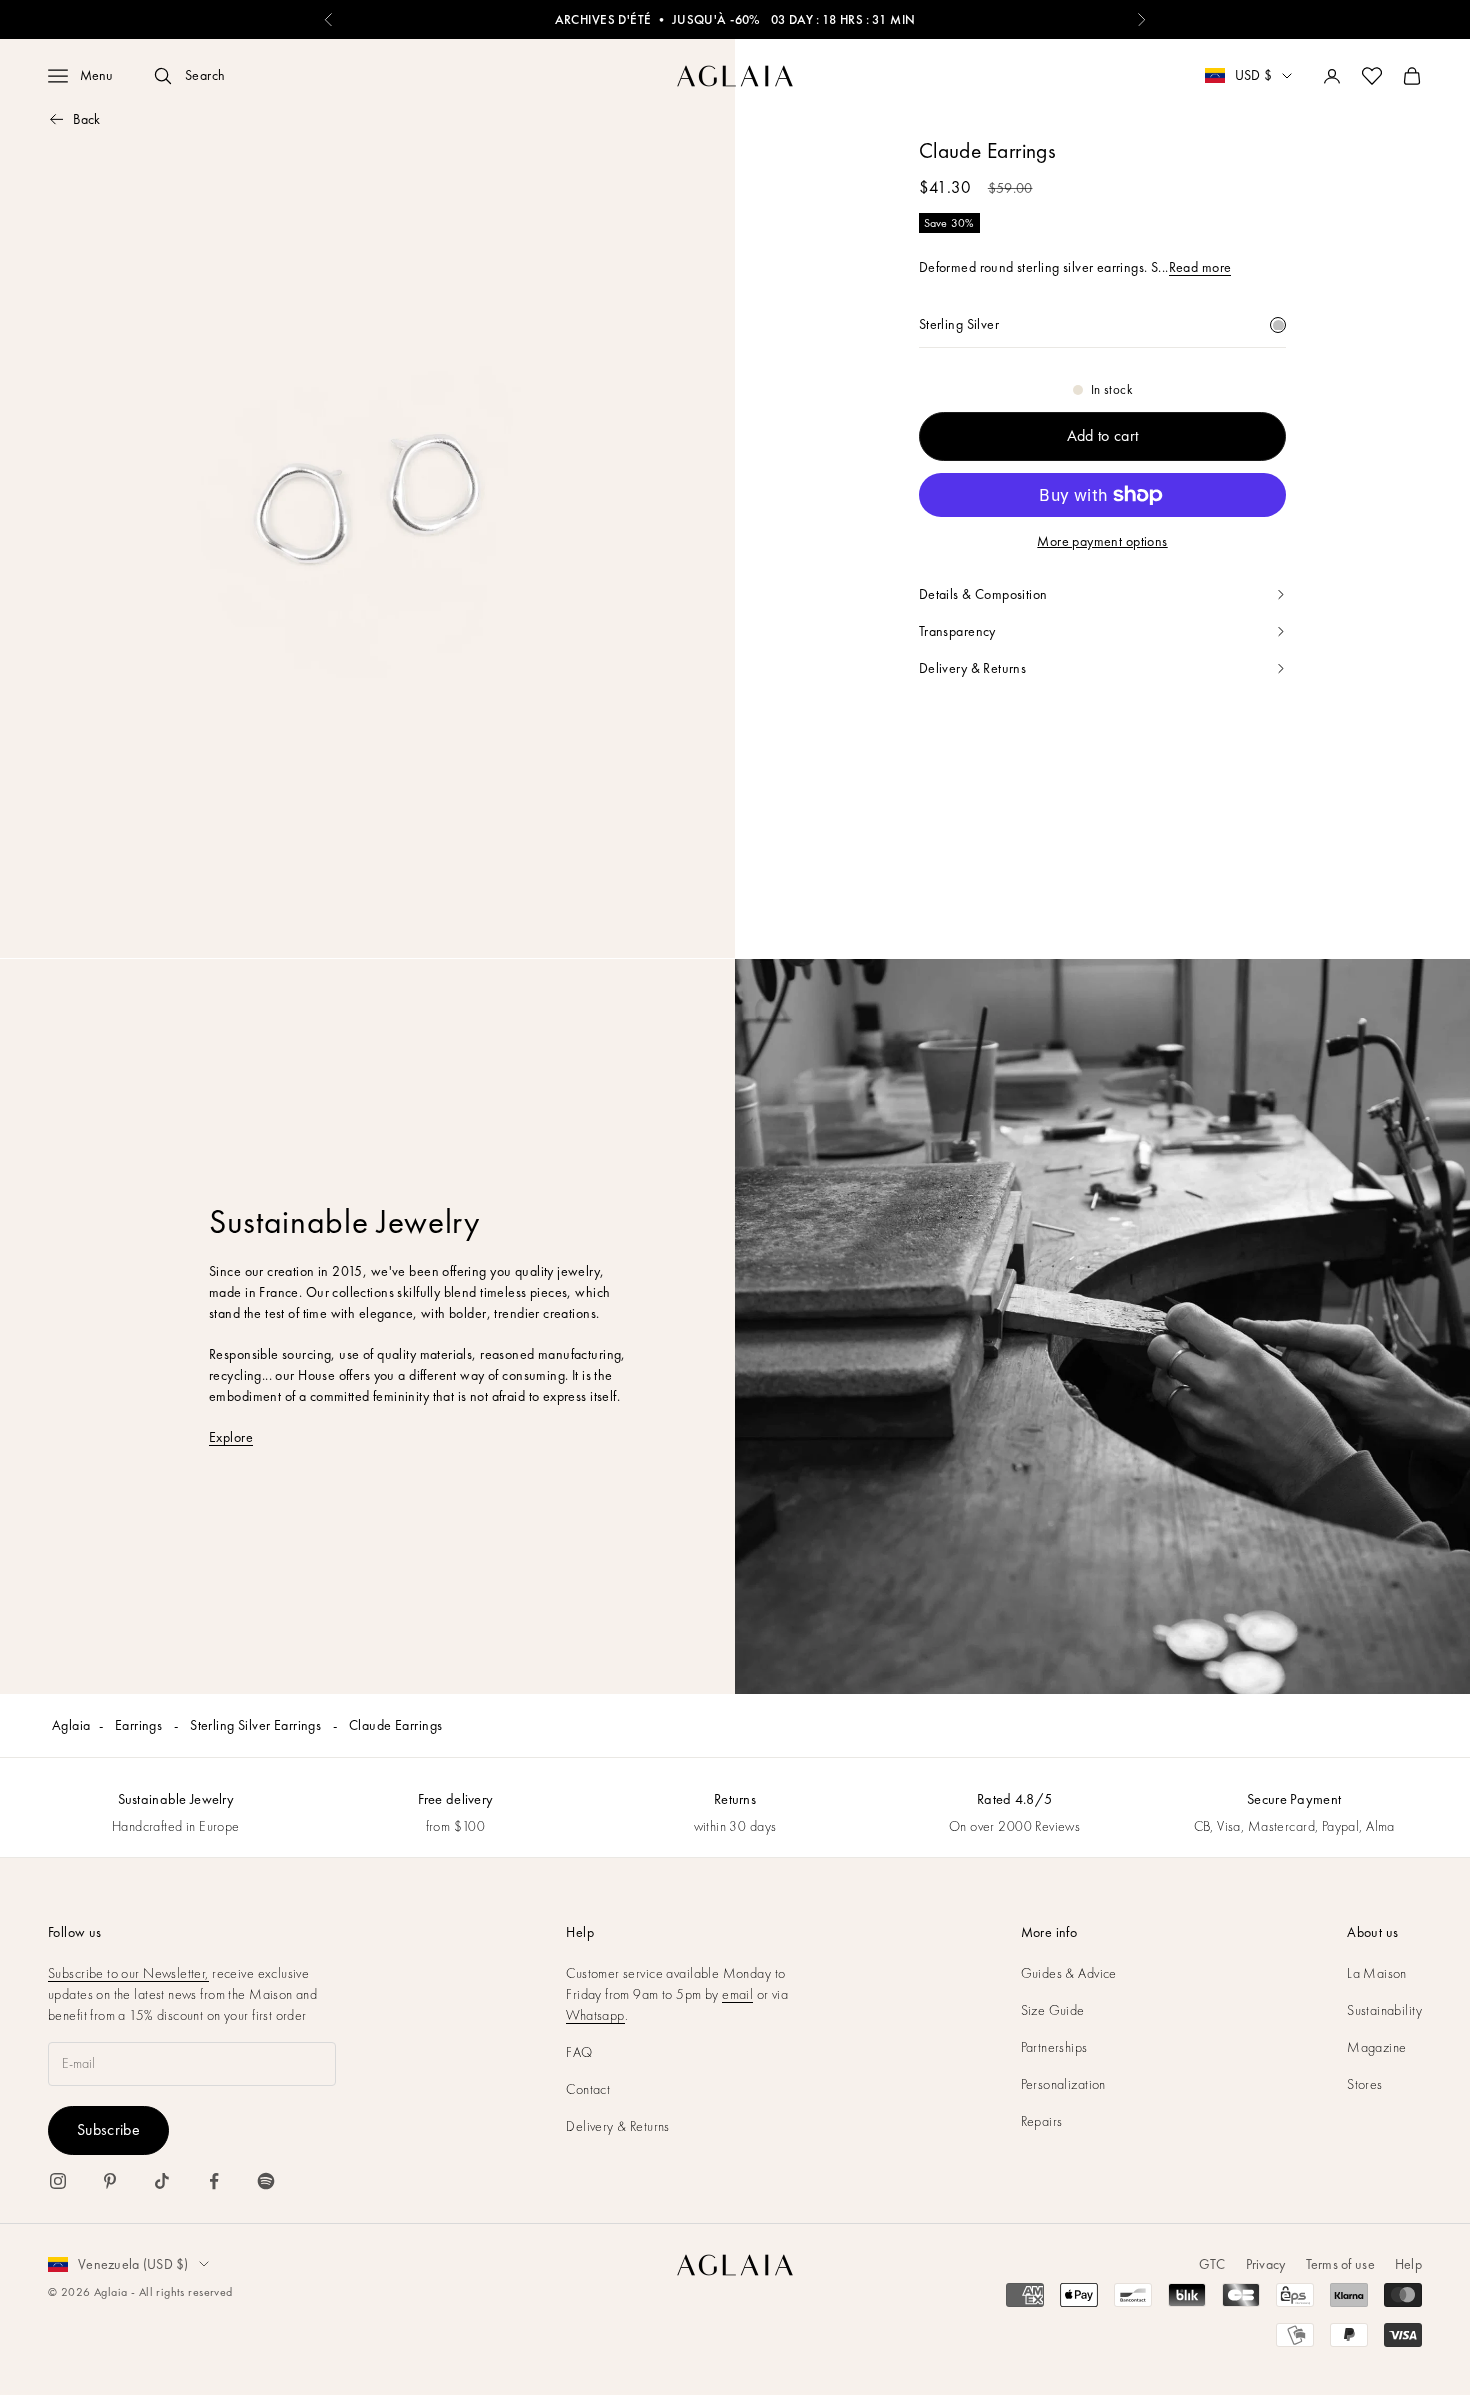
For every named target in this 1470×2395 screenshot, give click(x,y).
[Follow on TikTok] (162, 2181)
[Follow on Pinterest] (110, 2181)
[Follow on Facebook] (214, 2181)
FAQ (579, 2052)
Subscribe (108, 2129)
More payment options (1102, 541)
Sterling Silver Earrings (257, 1725)
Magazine (1376, 2047)
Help (1408, 2264)
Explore (231, 1437)
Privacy (1266, 2264)
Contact (588, 2089)
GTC (1212, 2264)
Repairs (1042, 2121)
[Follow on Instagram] (58, 2181)
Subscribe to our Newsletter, (128, 1973)
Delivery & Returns (618, 2126)
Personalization (1063, 2084)
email (737, 1994)
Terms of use (1340, 2264)
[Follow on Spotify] (266, 2181)
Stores (1365, 2084)
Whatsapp (595, 2015)
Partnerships (1054, 2047)
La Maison (1377, 1973)
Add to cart (1103, 435)
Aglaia (71, 1725)
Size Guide (1053, 2010)
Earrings (140, 1725)
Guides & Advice (1069, 1973)
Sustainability (1384, 2010)
